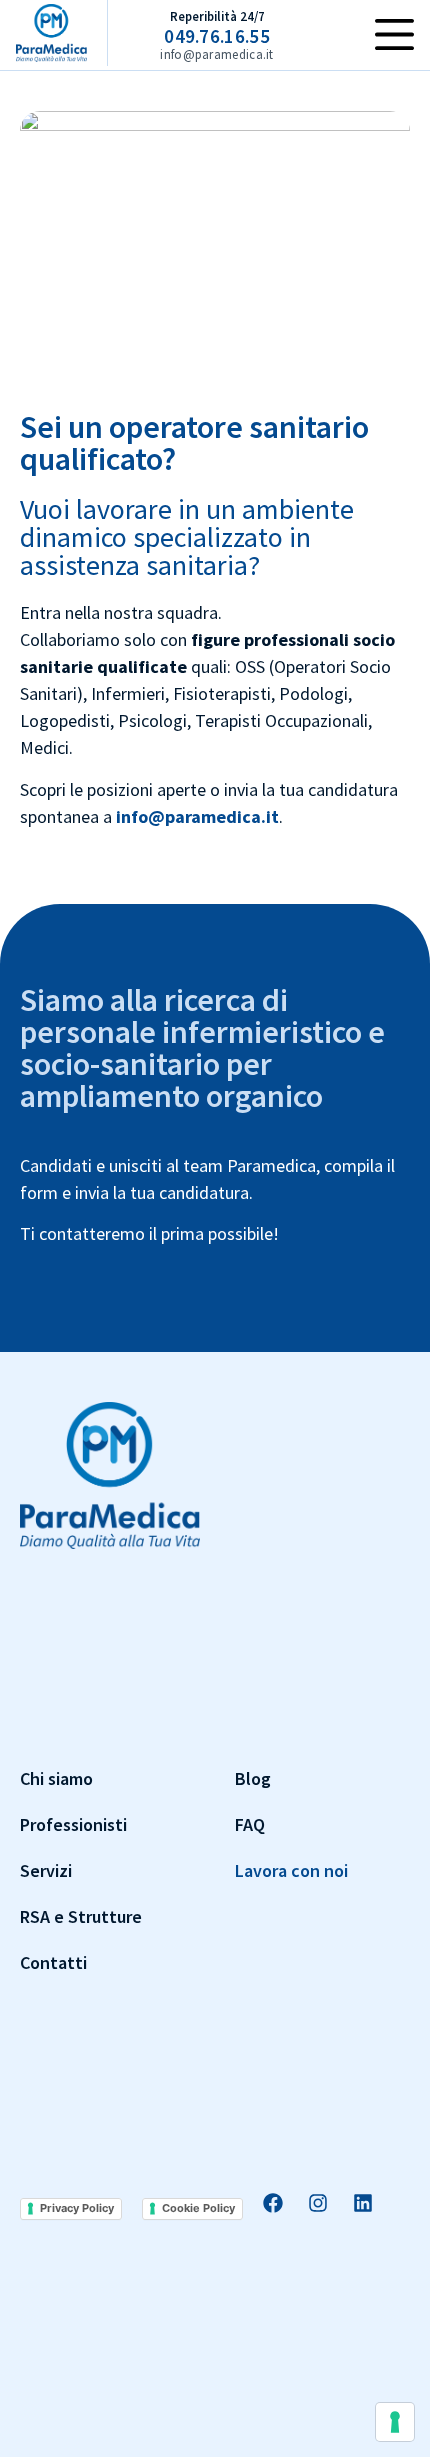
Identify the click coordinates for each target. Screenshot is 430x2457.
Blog (253, 1778)
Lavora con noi (291, 1870)
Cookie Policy (198, 2208)
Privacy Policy (77, 2208)
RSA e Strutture (81, 1916)
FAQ (250, 1824)
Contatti (53, 1962)
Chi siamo (56, 1778)
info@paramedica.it (197, 816)
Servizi (46, 1870)
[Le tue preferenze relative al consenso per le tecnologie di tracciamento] (395, 2422)
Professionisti (73, 1824)
